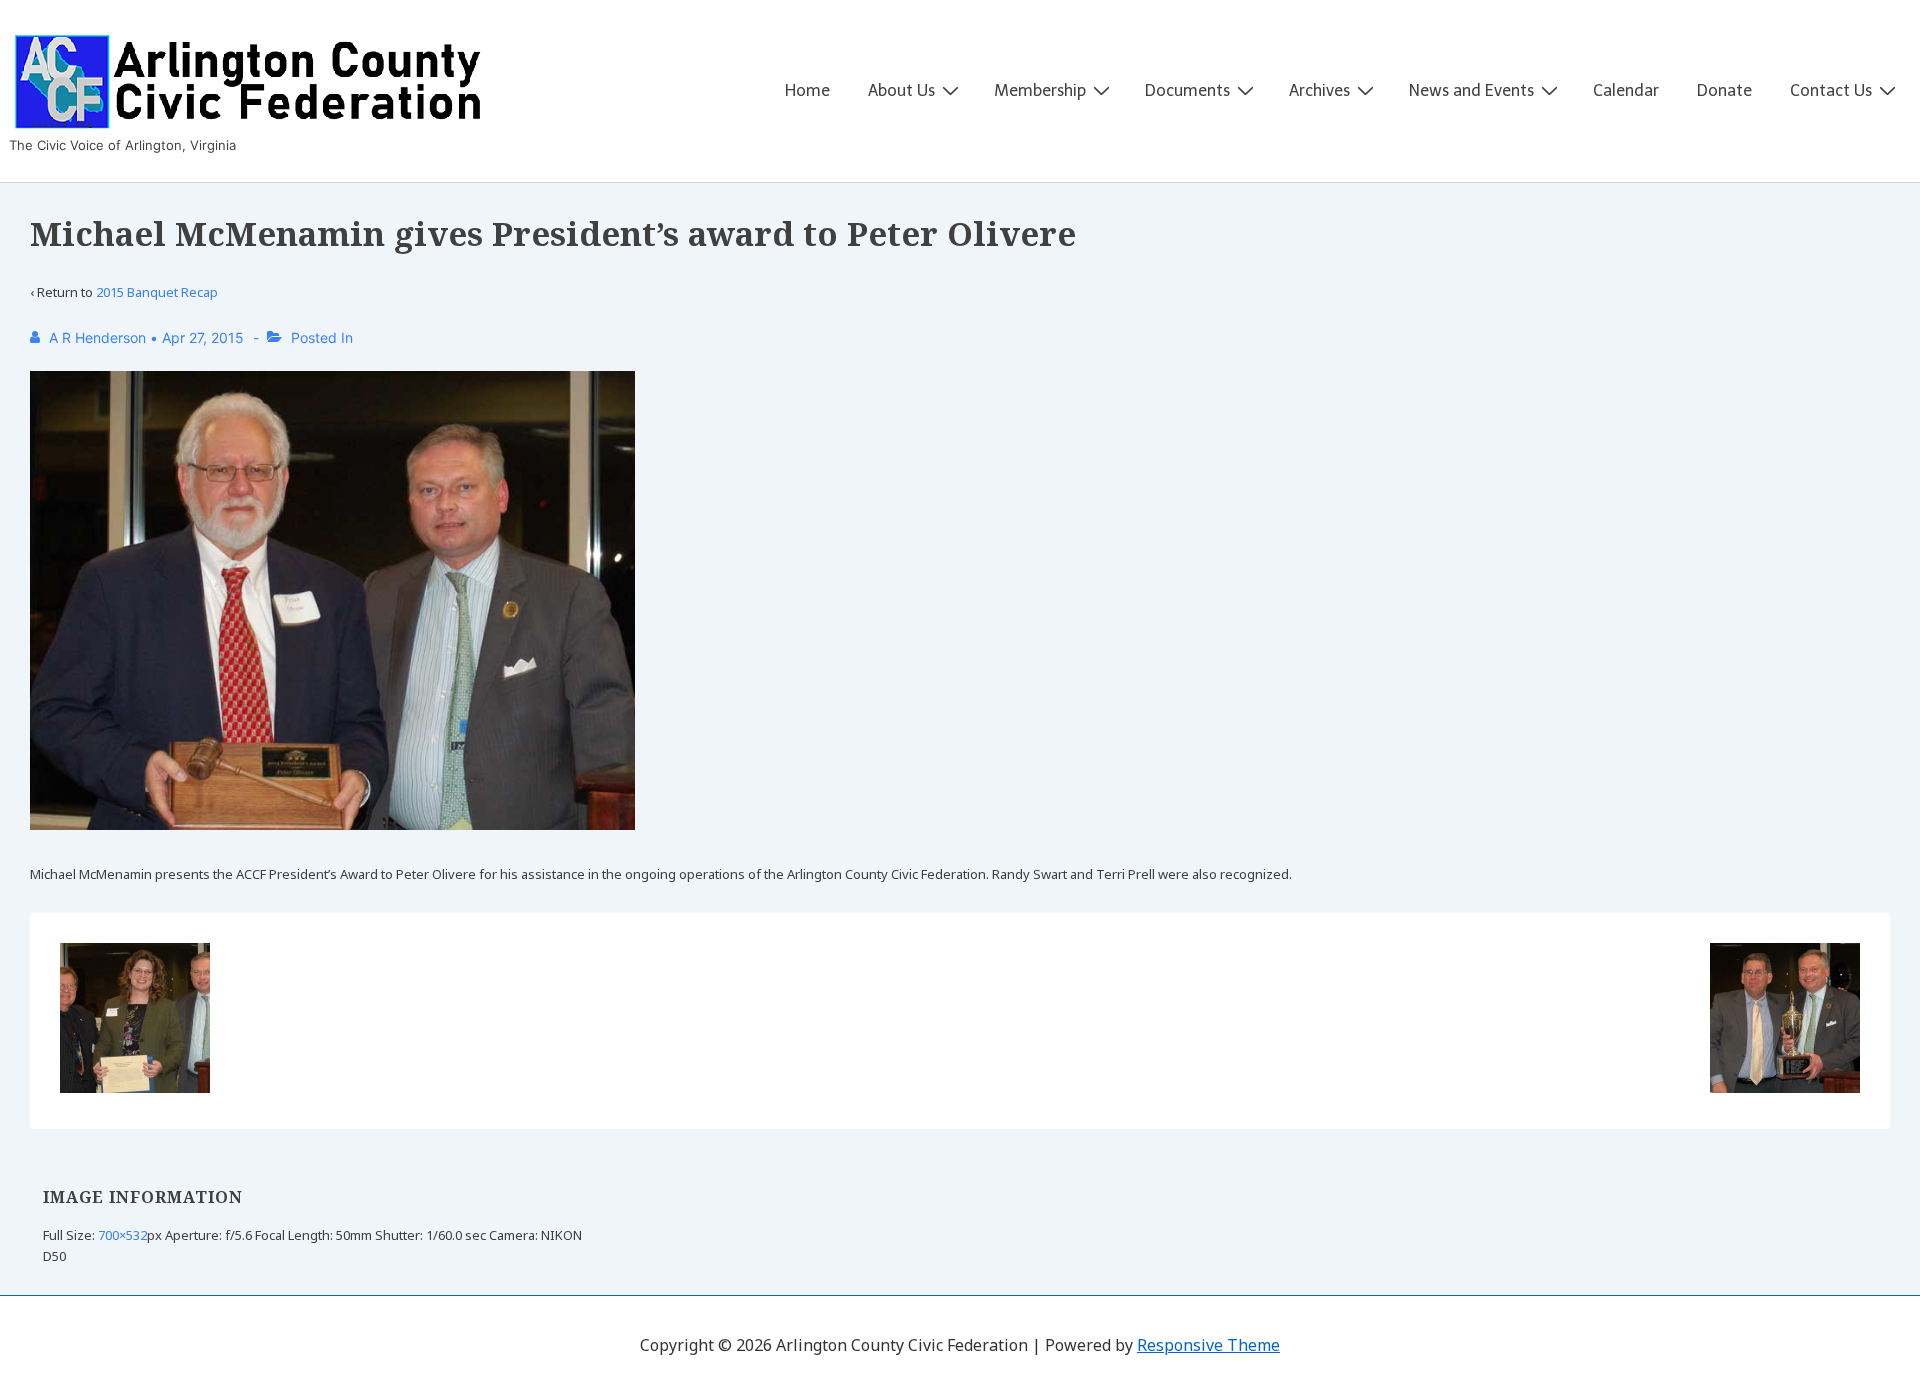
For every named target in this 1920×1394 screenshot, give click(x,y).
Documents (1187, 90)
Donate (1724, 90)
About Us (901, 90)
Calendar (1626, 90)
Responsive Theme (1208, 1345)
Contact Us (1831, 90)
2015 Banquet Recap (157, 292)
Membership (1040, 90)
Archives (1319, 90)
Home (807, 90)
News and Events (1471, 90)
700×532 (122, 1235)
